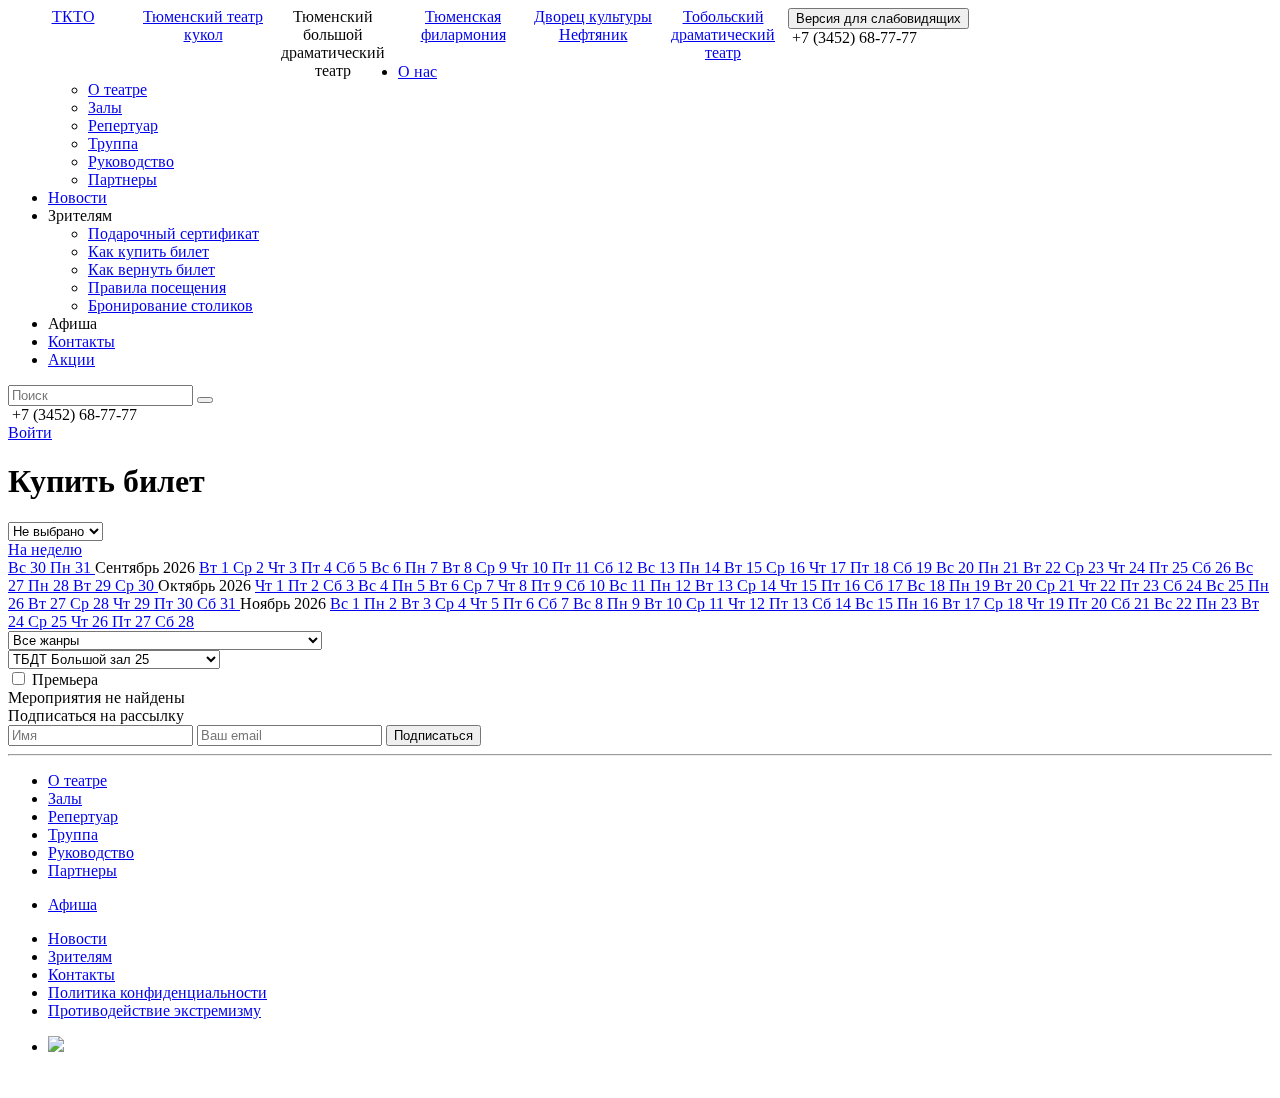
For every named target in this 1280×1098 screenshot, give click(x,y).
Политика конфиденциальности (157, 992)
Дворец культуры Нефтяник (593, 25)
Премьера (65, 679)
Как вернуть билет (151, 269)
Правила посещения (157, 287)
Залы (105, 107)
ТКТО (73, 16)
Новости (77, 197)
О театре (117, 89)
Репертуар (123, 125)
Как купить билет (148, 251)
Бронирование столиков (170, 305)
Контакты (81, 341)
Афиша (72, 904)
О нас (417, 71)
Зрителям (80, 956)
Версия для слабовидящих (878, 18)
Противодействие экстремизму (154, 1010)
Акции (71, 359)
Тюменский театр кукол (203, 25)
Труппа (113, 143)
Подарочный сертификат (173, 233)
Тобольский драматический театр (723, 34)
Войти (30, 432)
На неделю (45, 549)
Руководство (131, 161)
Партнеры (122, 179)
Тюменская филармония (463, 25)
